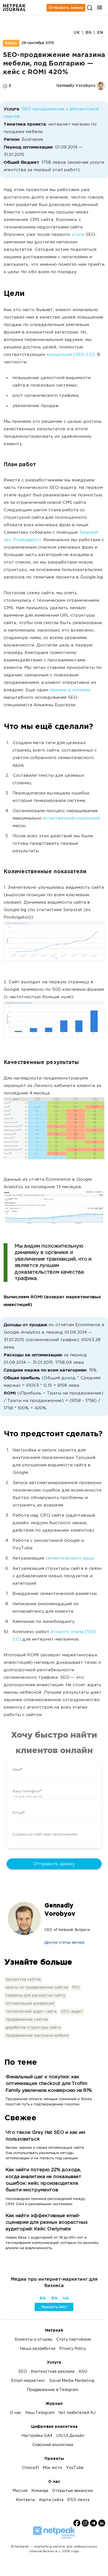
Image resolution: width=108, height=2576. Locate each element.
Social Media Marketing (72, 2381)
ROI (76, 1988)
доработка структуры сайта (33, 2028)
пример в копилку (70, 690)
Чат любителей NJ (77, 2413)
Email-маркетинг (28, 2381)
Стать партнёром (74, 2340)
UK (77, 32)
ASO (83, 2372)
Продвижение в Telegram (53, 2390)
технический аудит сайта (31, 2012)
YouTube (75, 2468)
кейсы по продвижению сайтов (37, 1988)
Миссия (20, 2491)
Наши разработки (38, 2349)
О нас (16, 2413)
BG (88, 32)
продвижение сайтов (27, 2020)
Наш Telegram (40, 2413)
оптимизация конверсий (30, 2004)
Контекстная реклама (53, 2372)
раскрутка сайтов (23, 1980)
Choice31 (30, 2468)
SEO (22, 2372)
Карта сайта (51, 2500)
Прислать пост (54, 2307)
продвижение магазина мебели (37, 2036)
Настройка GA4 (37, 2436)
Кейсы (11, 43)
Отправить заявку (66, 8)
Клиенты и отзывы (34, 2340)
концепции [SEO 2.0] (70, 355)
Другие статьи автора (64, 1943)
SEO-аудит (72, 2012)
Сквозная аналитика (53, 2445)
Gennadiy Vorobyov (60, 1910)
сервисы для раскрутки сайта (35, 1996)
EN (100, 32)
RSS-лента (78, 2500)
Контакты (25, 2500)
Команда (40, 2491)
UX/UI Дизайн (70, 2436)
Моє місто (52, 2468)
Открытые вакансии (72, 2491)
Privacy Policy (73, 2349)
